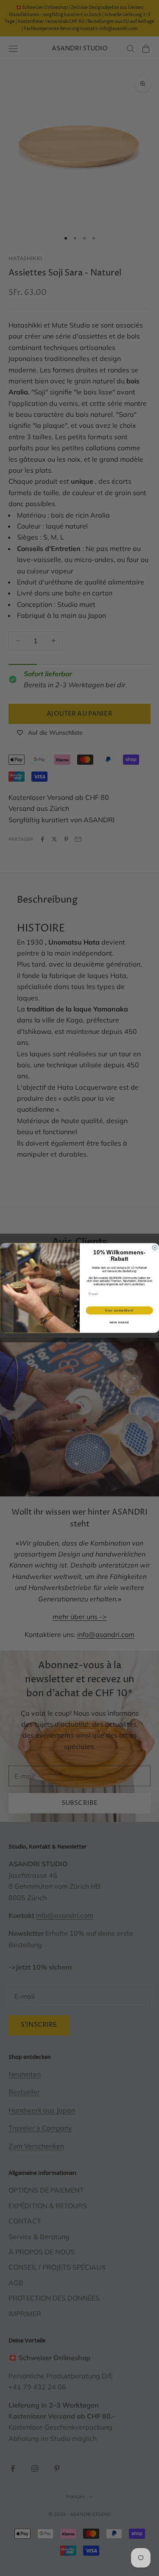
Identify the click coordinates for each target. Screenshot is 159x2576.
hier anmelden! (119, 1310)
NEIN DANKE (119, 1323)
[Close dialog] (155, 1248)
